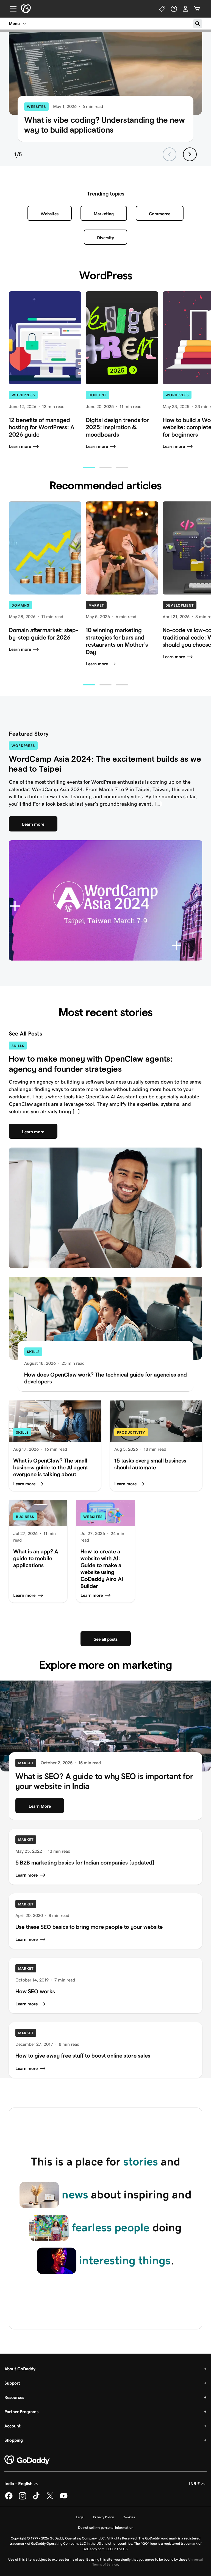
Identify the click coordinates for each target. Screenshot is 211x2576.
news (75, 2195)
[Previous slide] (170, 154)
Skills (18, 1046)
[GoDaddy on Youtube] (64, 2498)
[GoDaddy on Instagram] (23, 2498)
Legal (80, 2517)
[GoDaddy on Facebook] (9, 2498)
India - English (18, 2484)
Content (97, 395)
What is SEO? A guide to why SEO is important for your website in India (104, 1781)
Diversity (105, 238)
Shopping (14, 2440)
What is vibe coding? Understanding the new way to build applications (105, 125)
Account (13, 2426)
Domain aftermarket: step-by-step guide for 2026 (44, 634)
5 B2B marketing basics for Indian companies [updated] (85, 1862)
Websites (36, 107)
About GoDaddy (20, 2369)
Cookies (129, 2517)
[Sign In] (185, 9)
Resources (14, 2397)
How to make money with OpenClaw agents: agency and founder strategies (91, 1064)
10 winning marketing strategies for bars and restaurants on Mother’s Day (117, 641)
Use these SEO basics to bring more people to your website (89, 1927)
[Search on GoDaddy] (198, 24)
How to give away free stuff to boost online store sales (83, 2056)
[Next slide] (190, 154)
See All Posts (25, 1033)
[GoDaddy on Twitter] (50, 2498)
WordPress (23, 395)
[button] (89, 467)
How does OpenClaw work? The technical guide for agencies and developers (105, 1378)
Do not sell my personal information (106, 2528)
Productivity (131, 1432)
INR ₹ (195, 2484)
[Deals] (162, 9)
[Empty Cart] (197, 9)
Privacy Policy (103, 2517)
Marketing (104, 214)
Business (25, 1517)
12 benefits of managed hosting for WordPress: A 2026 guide (42, 427)
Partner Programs (21, 2412)
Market (96, 605)
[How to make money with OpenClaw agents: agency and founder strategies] (105, 1208)
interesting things (125, 2260)
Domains (20, 605)
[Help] (174, 9)
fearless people (111, 2228)
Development (180, 605)
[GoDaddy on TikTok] (36, 2498)
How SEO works (35, 1991)
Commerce (160, 214)
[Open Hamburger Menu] (11, 9)
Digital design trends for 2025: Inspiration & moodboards (117, 427)
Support (12, 2383)
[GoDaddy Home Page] (27, 2460)
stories (141, 2162)
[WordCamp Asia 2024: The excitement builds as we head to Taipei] (105, 901)
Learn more (20, 446)
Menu (14, 23)
